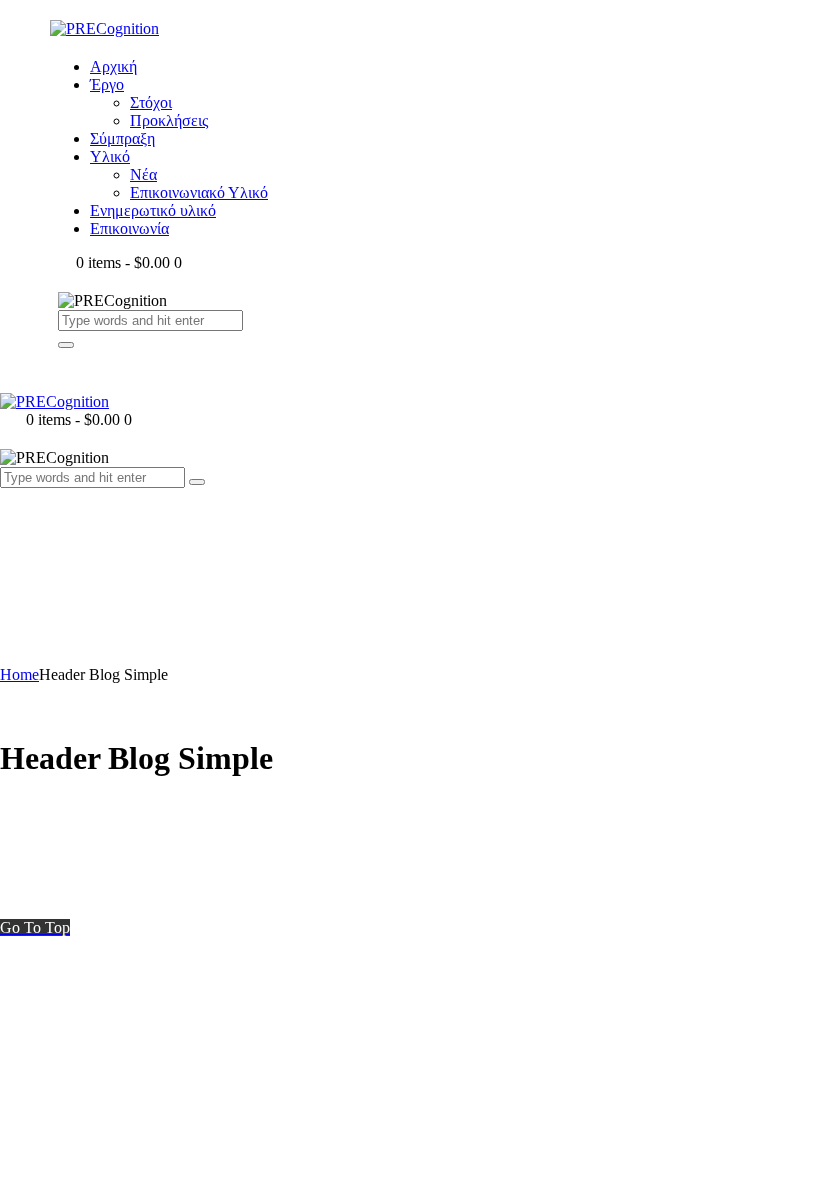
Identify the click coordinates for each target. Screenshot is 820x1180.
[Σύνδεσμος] (11, 516)
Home (19, 674)
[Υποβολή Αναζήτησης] (66, 345)
